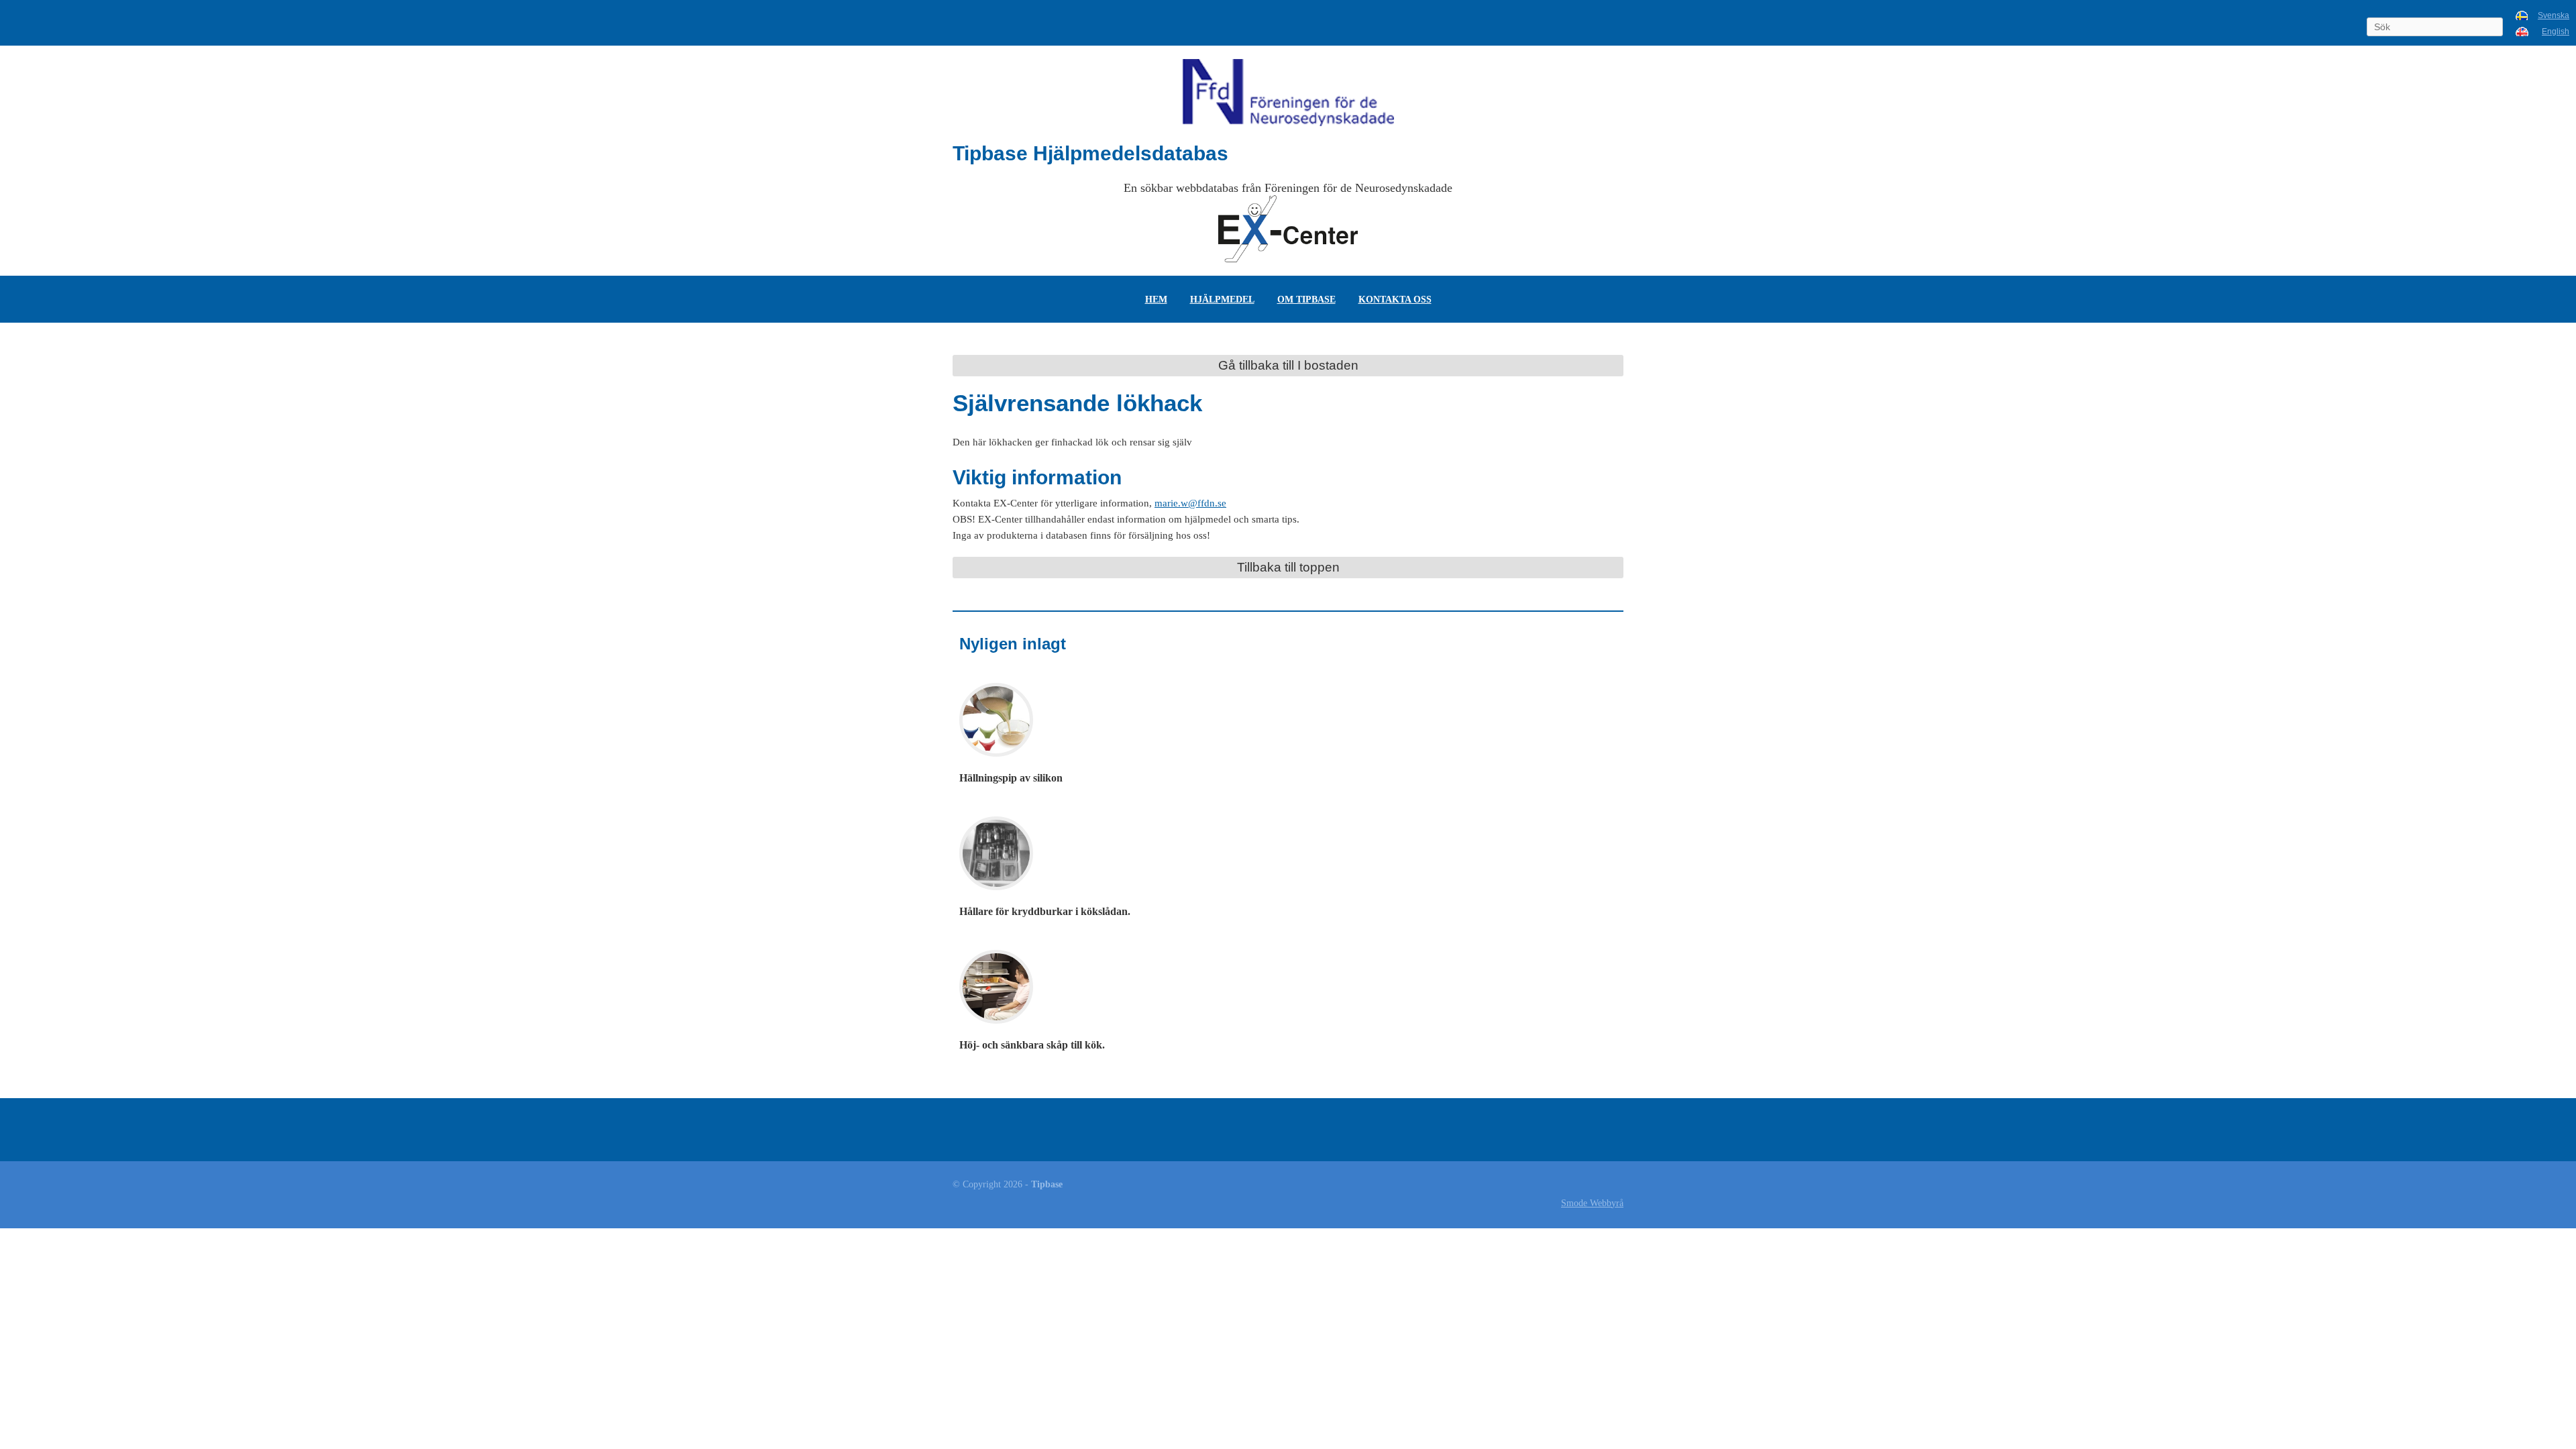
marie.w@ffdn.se (1190, 503)
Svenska (2554, 15)
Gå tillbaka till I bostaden (1288, 365)
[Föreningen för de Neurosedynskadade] (1288, 93)
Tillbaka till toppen (1288, 567)
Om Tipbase (1306, 299)
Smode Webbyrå (1592, 1203)
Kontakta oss (1395, 299)
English (2556, 32)
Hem (1156, 299)
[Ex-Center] (1288, 229)
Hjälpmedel (1222, 299)
